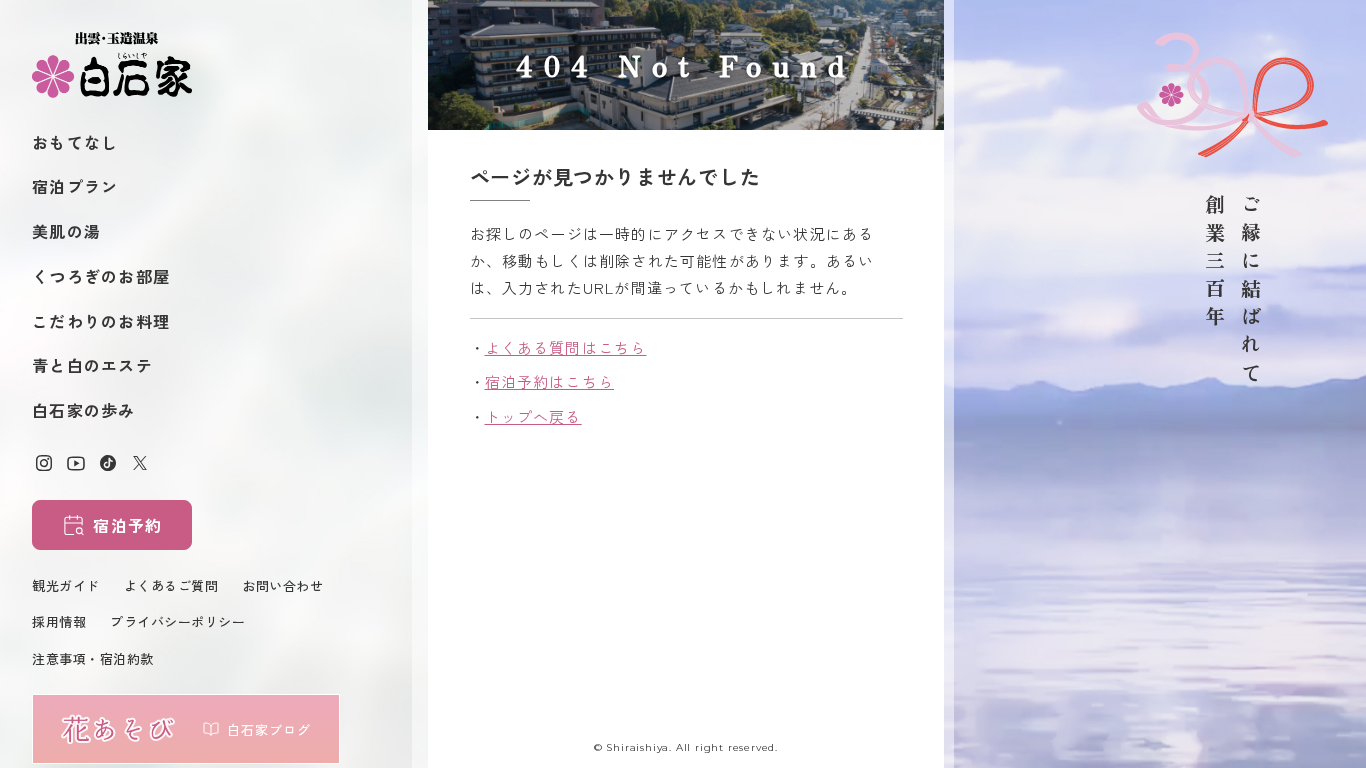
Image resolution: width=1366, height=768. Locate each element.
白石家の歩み (84, 410)
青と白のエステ (92, 365)
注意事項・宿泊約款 (93, 658)
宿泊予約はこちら (550, 381)
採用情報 (59, 621)
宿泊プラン (75, 186)
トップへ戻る (533, 416)
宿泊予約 (127, 525)
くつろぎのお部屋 (101, 276)
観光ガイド (66, 585)
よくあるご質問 (171, 585)
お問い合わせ (282, 585)
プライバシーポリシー (177, 621)
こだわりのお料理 (101, 321)
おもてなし (75, 142)
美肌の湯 (66, 231)
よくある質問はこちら (566, 347)
